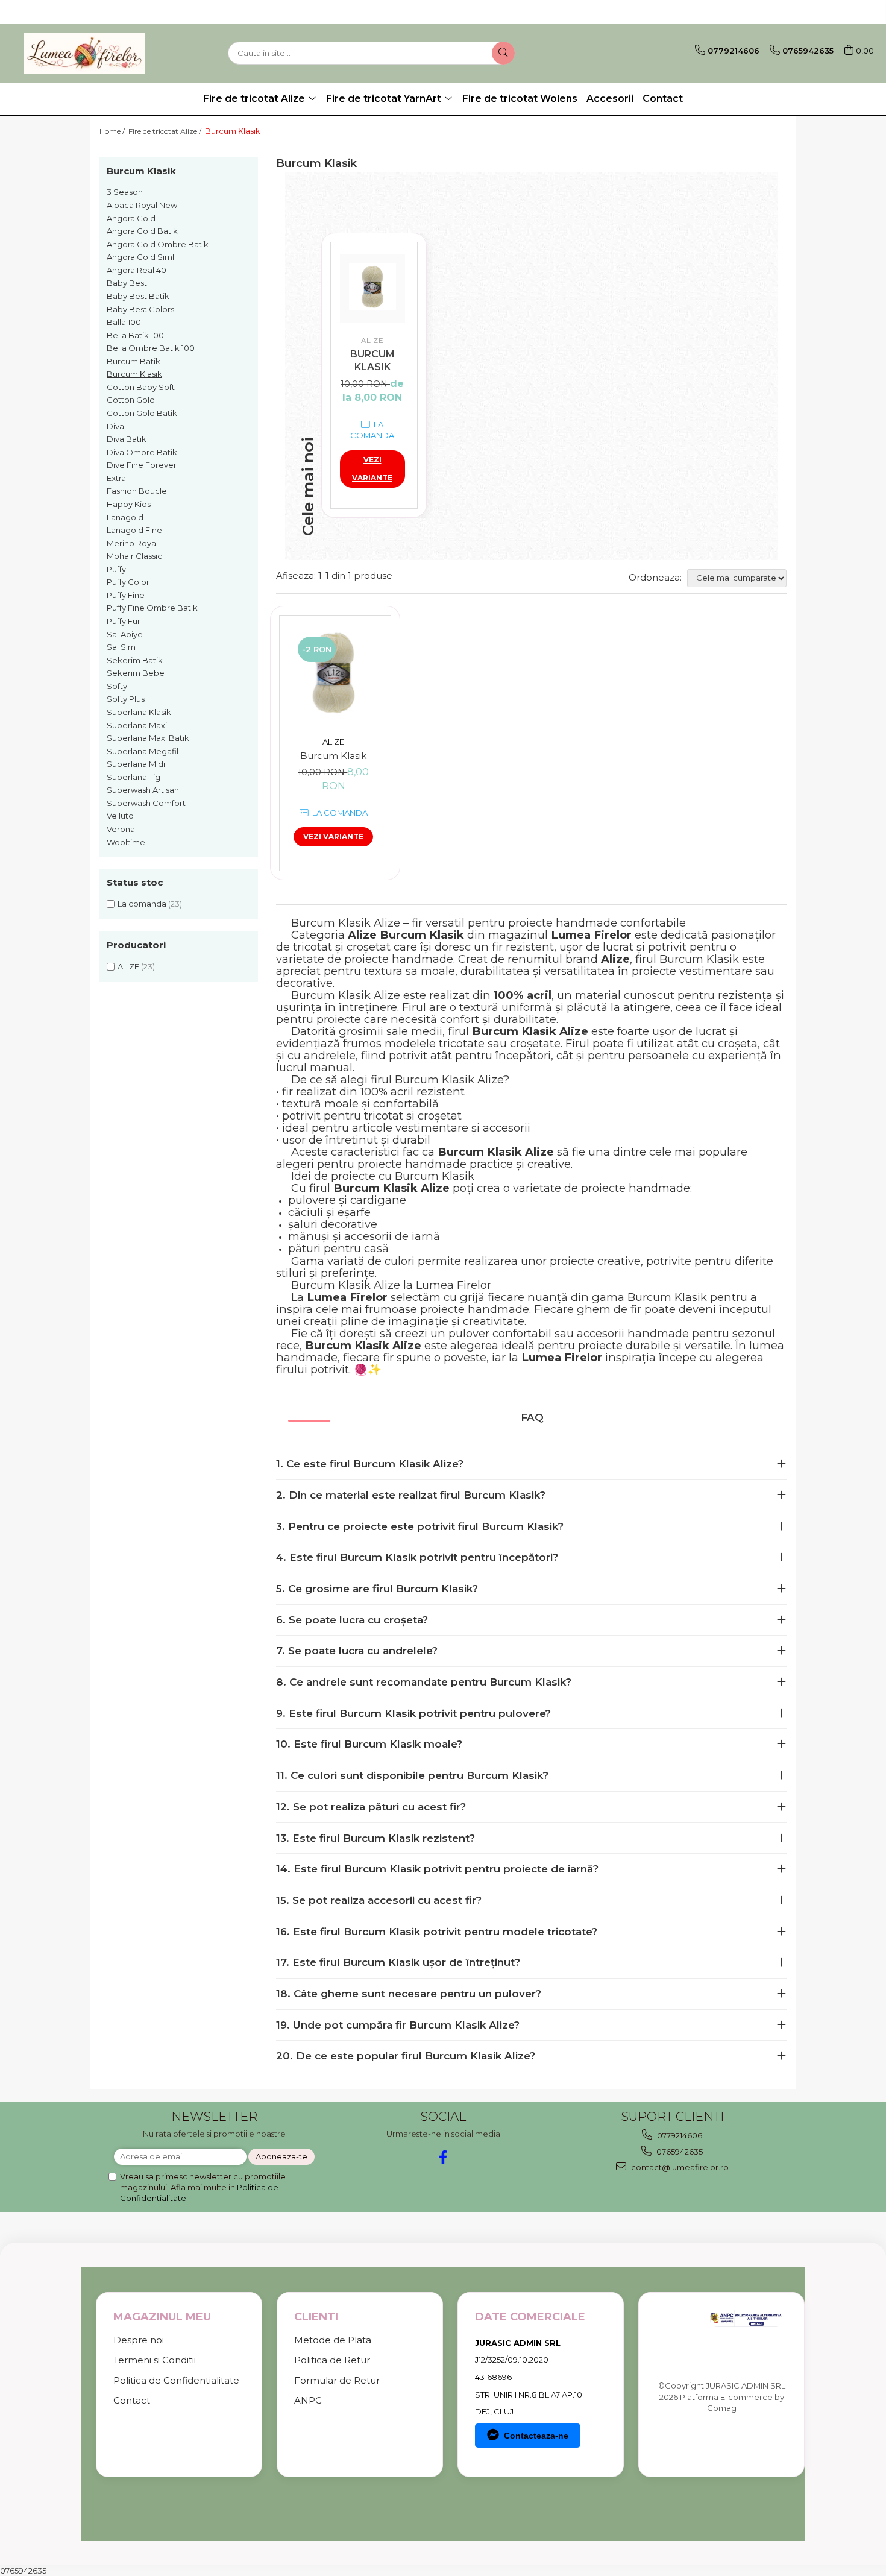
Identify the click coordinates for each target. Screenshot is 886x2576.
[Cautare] (503, 53)
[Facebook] (443, 2157)
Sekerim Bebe (136, 673)
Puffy (116, 569)
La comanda (142, 904)
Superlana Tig (134, 777)
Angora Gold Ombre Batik (158, 244)
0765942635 (679, 2152)
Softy (117, 686)
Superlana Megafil (143, 751)
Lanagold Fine (134, 530)
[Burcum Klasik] (372, 287)
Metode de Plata (333, 2340)
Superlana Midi (136, 764)
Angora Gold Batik (142, 231)
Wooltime (126, 842)
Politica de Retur (332, 2360)
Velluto (120, 816)
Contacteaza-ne (536, 2436)
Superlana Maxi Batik (148, 738)
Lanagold (125, 517)
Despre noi (139, 2340)
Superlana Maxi (137, 725)
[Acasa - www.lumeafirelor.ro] (84, 53)
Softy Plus (126, 699)
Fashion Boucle (137, 491)
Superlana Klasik (139, 712)
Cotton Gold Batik (142, 413)
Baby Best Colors (140, 309)
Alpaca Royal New (142, 205)
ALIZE (128, 966)
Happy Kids (129, 504)
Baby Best (127, 283)
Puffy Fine (126, 595)
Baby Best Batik (138, 296)
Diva (115, 426)
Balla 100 (124, 322)
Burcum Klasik (134, 374)
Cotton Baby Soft (141, 387)
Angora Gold (131, 218)
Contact (663, 99)
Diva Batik (127, 439)
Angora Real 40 (137, 270)
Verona (121, 829)
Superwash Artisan (143, 790)
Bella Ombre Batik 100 (151, 348)
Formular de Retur (337, 2380)
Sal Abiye (125, 634)
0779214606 (679, 2135)
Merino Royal (132, 543)
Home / (113, 131)
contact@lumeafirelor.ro (679, 2167)
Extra (116, 478)
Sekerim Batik (135, 660)
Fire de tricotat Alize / (166, 131)
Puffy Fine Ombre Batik (152, 608)
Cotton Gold (131, 400)
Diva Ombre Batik (142, 452)
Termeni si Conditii (155, 2360)
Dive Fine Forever (142, 465)
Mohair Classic (134, 556)
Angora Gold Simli (141, 257)
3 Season (125, 192)
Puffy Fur (124, 621)
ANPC (308, 2400)
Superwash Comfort (146, 803)
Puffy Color (128, 582)
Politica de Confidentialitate (176, 2380)
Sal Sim (121, 647)
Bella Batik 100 (135, 335)
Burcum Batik (134, 361)
